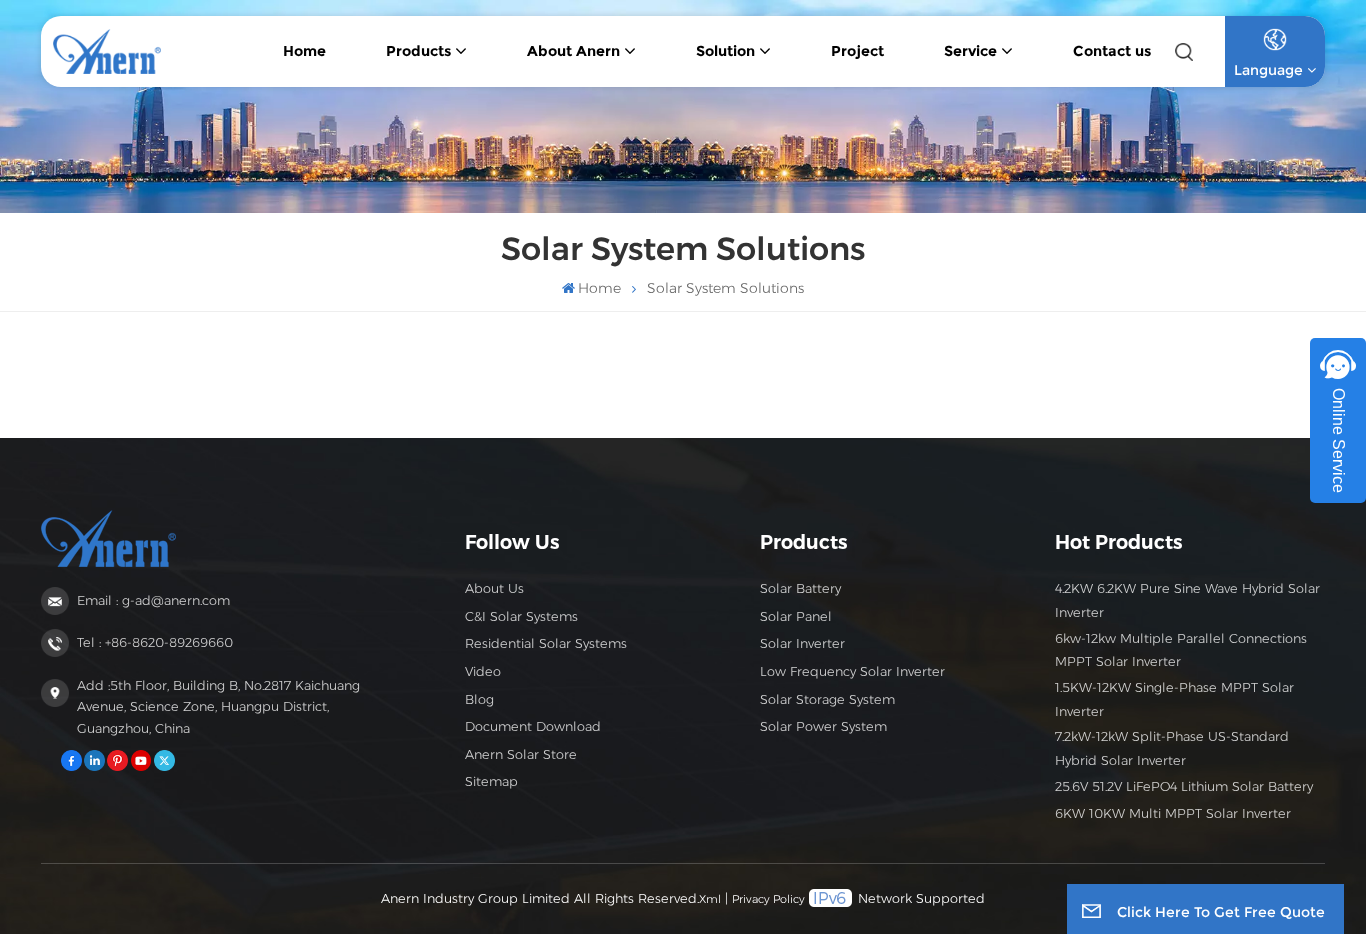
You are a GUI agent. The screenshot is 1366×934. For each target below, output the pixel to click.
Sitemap (491, 781)
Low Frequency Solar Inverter (852, 671)
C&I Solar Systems (521, 616)
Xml (710, 899)
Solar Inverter (802, 643)
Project (857, 51)
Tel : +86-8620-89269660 (155, 642)
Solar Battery (800, 588)
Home (304, 51)
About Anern (573, 51)
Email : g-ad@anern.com (153, 600)
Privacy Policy (768, 899)
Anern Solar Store (521, 754)
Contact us (1112, 51)
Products (418, 51)
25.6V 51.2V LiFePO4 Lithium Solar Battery (1184, 786)
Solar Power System (823, 726)
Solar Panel (796, 616)
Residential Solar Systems (546, 643)
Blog (479, 699)
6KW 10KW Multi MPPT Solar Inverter (1173, 813)
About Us (494, 588)
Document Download (533, 726)
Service (970, 51)
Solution (725, 51)
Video (483, 671)
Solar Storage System (827, 699)
